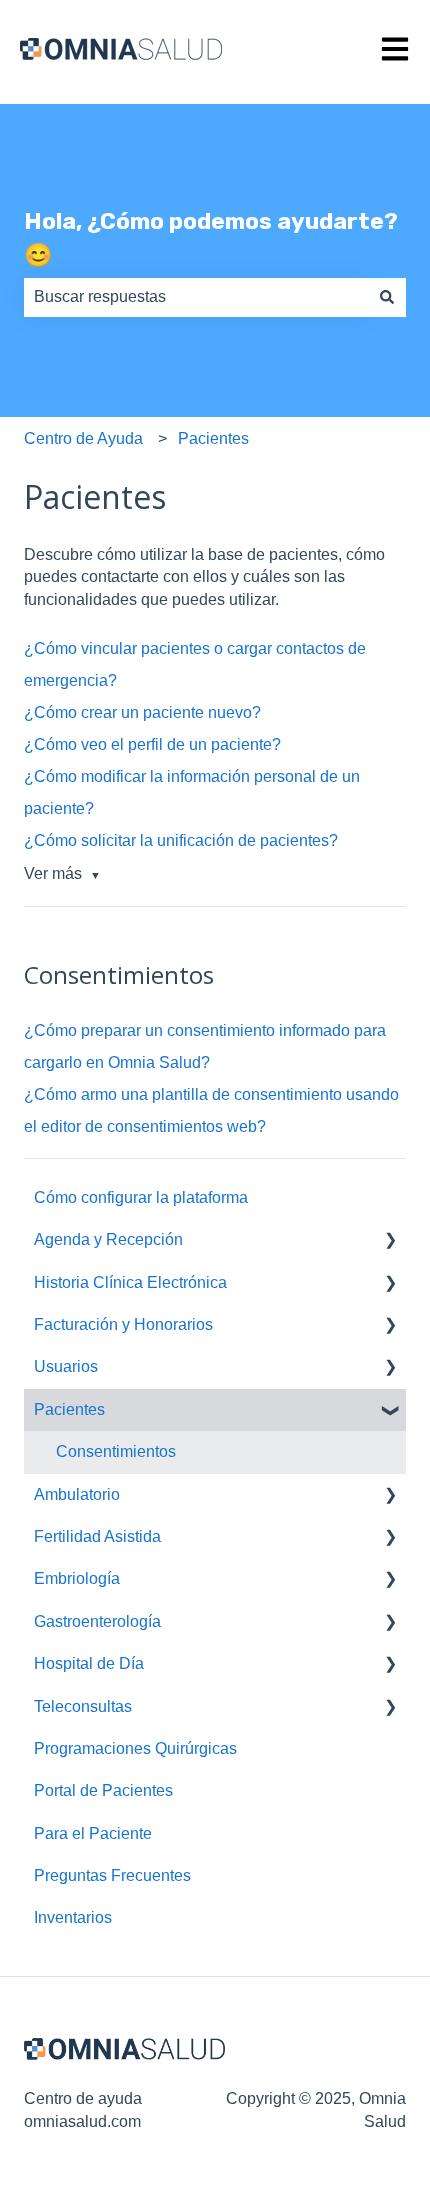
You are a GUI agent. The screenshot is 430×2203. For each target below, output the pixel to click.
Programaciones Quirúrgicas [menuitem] (135, 1748)
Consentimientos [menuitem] (116, 1451)
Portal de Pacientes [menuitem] (103, 1790)
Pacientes (213, 438)
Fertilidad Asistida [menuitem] (97, 1536)
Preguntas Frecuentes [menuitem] (112, 1875)
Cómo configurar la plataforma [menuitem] (141, 1197)
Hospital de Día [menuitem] (89, 1663)
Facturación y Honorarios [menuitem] (123, 1324)
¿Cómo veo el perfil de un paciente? (152, 744)
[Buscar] (387, 297)
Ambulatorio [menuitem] (77, 1494)
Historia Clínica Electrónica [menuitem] (130, 1282)
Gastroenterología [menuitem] (97, 1621)
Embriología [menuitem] (77, 1578)
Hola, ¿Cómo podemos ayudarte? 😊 (211, 238)
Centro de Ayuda (83, 438)
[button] (390, 1241)
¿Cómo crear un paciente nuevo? (142, 712)
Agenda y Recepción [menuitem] (108, 1239)
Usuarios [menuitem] (66, 1366)
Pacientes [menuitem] (69, 1409)
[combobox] (196, 297)
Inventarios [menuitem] (73, 1917)
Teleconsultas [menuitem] (83, 1706)
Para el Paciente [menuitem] (93, 1833)
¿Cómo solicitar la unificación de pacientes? (181, 840)
